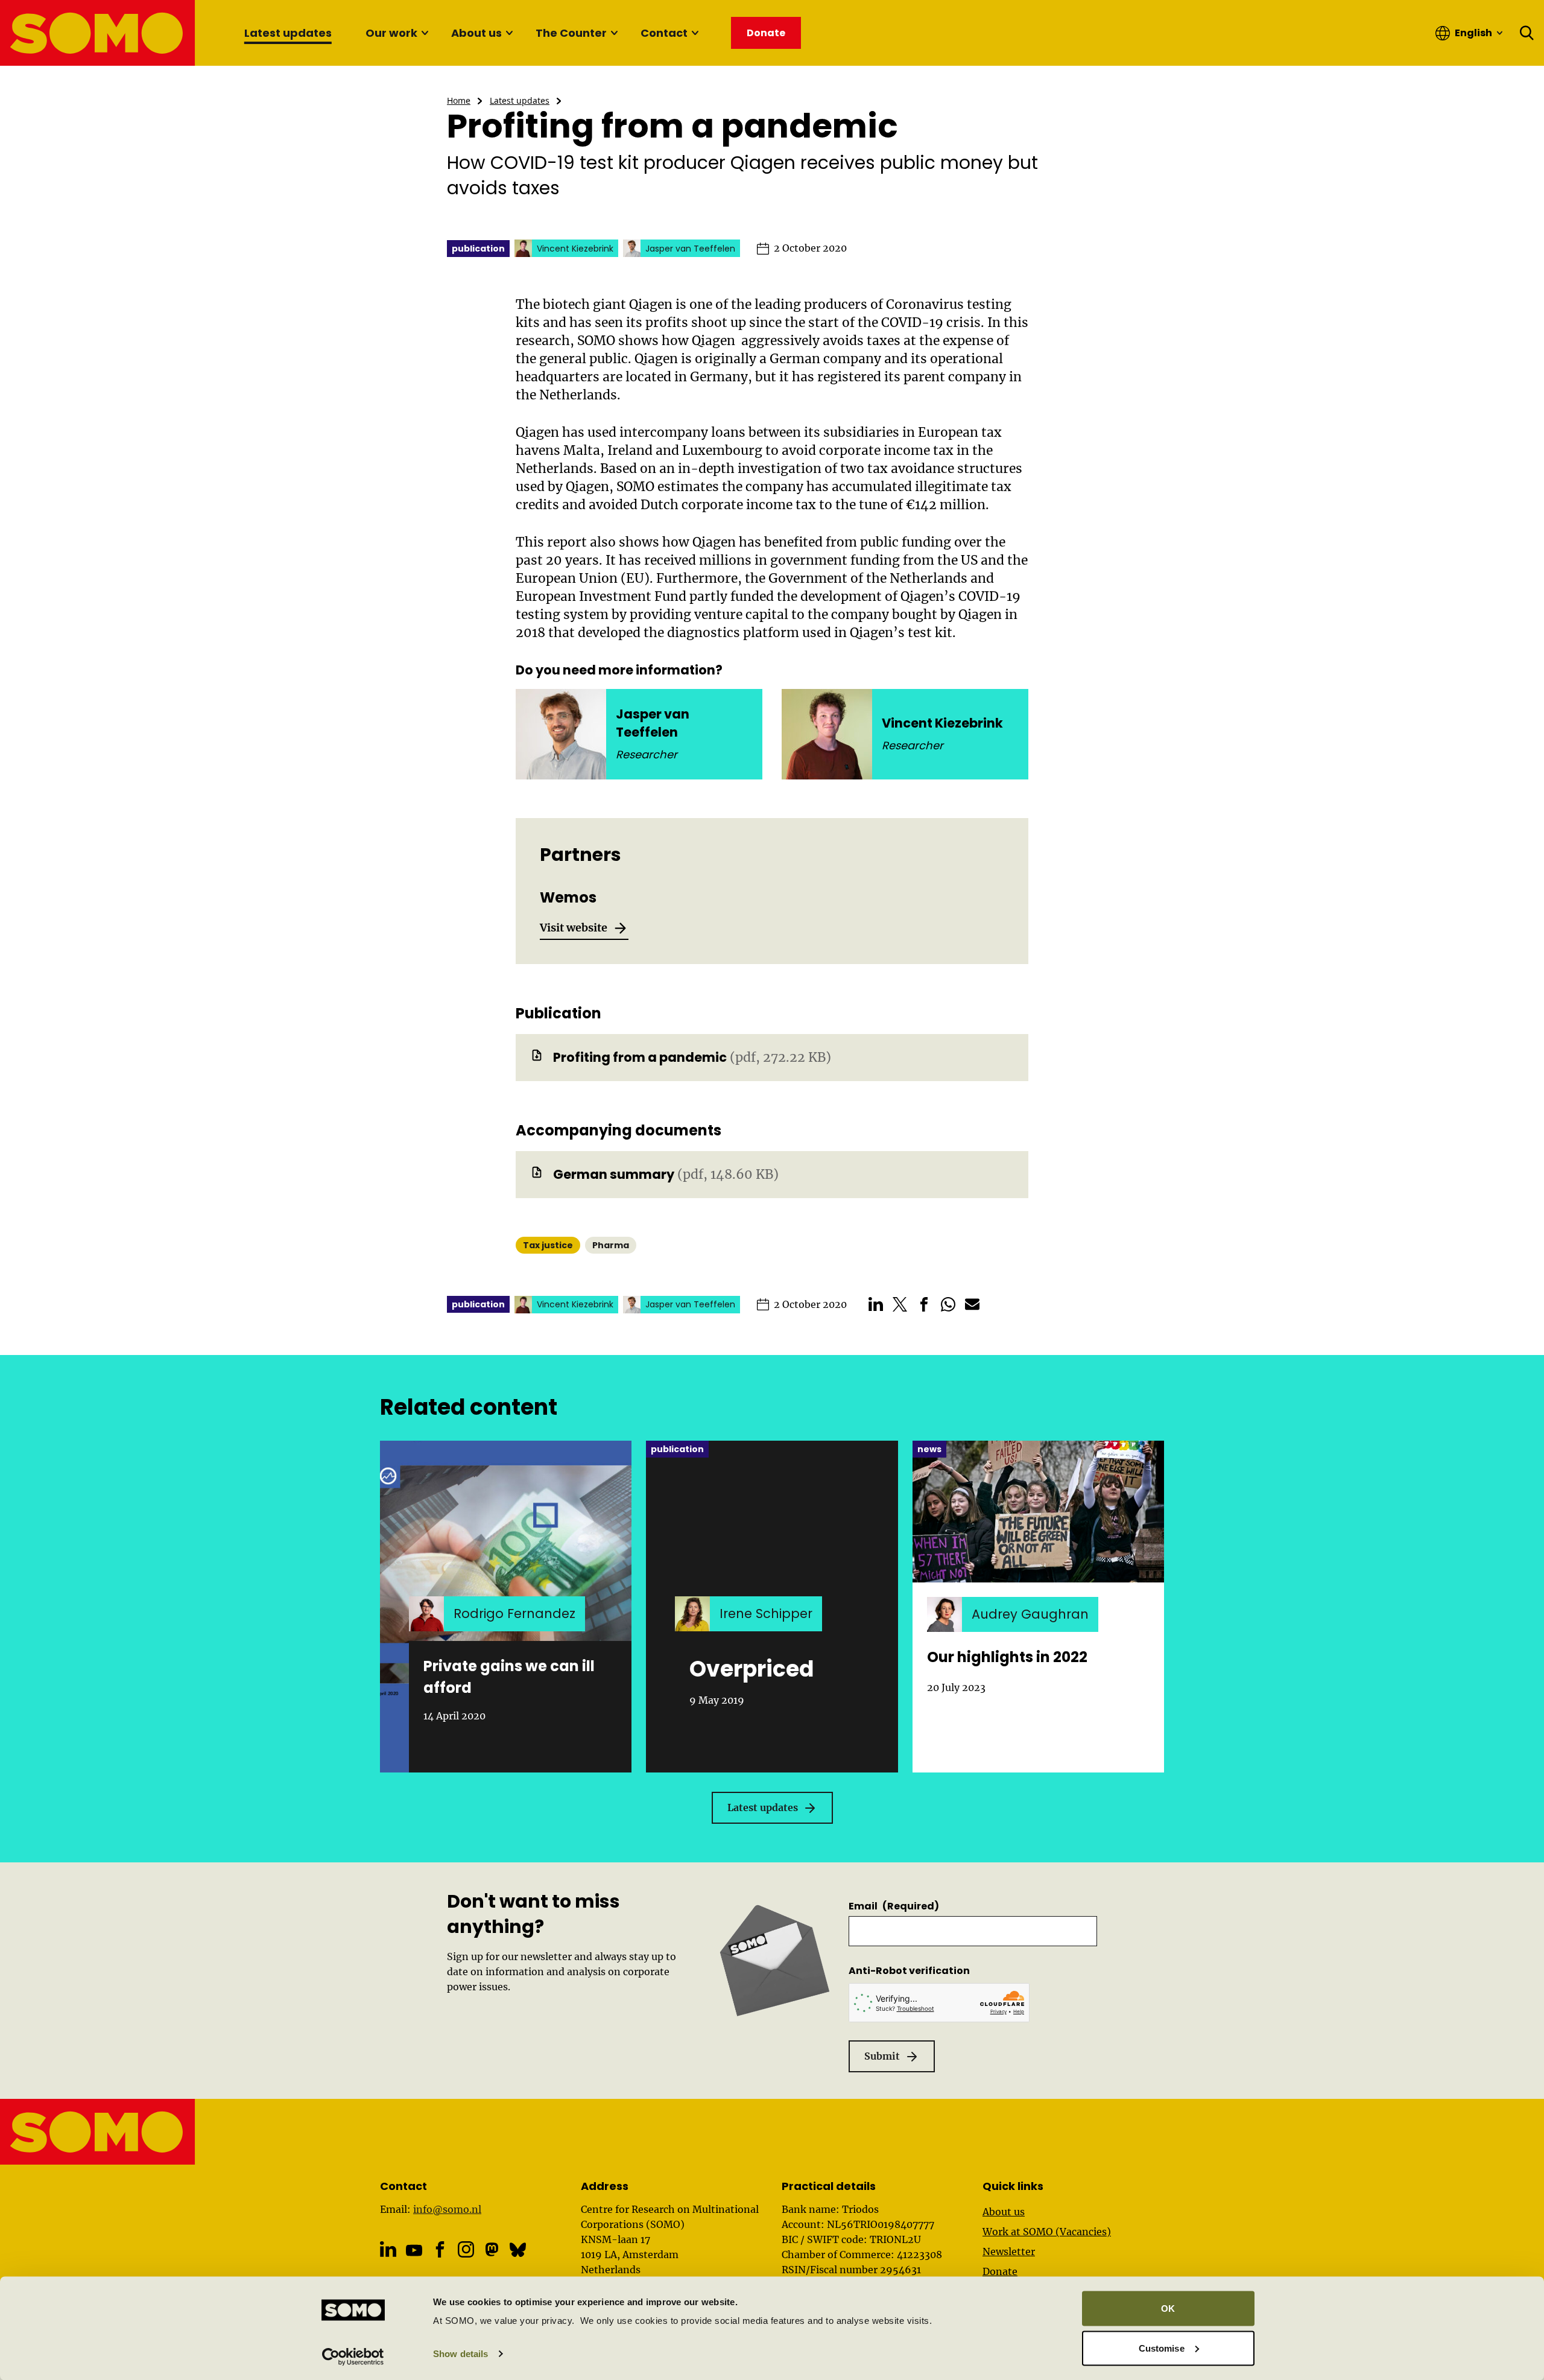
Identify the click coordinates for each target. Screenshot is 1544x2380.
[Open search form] (1527, 33)
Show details (460, 2354)
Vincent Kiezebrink (942, 723)
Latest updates (288, 33)
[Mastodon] (492, 2249)
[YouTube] (414, 2251)
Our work (391, 33)
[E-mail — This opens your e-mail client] (972, 1304)
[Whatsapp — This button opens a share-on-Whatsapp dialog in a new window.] (948, 1304)
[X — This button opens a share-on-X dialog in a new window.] (900, 1304)
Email (894, 1906)
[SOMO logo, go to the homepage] (98, 33)
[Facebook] (440, 2249)
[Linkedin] (388, 2249)
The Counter (571, 33)
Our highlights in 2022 (1007, 1657)
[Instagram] (466, 2249)
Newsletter (1009, 2251)
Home (459, 100)
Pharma (611, 1245)
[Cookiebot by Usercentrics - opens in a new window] (353, 2356)
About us (476, 33)
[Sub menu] (425, 33)
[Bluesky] (518, 2249)
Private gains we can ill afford (509, 1677)
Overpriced (751, 1669)
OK (1168, 2309)
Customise (1162, 2348)
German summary (614, 1174)
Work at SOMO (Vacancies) (1047, 2232)
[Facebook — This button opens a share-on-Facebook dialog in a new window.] (924, 1304)
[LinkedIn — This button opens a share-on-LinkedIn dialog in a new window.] (876, 1304)
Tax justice (548, 1245)
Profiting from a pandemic (640, 1057)
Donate (1000, 2271)
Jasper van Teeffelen (653, 723)
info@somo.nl (447, 2209)
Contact (664, 33)
